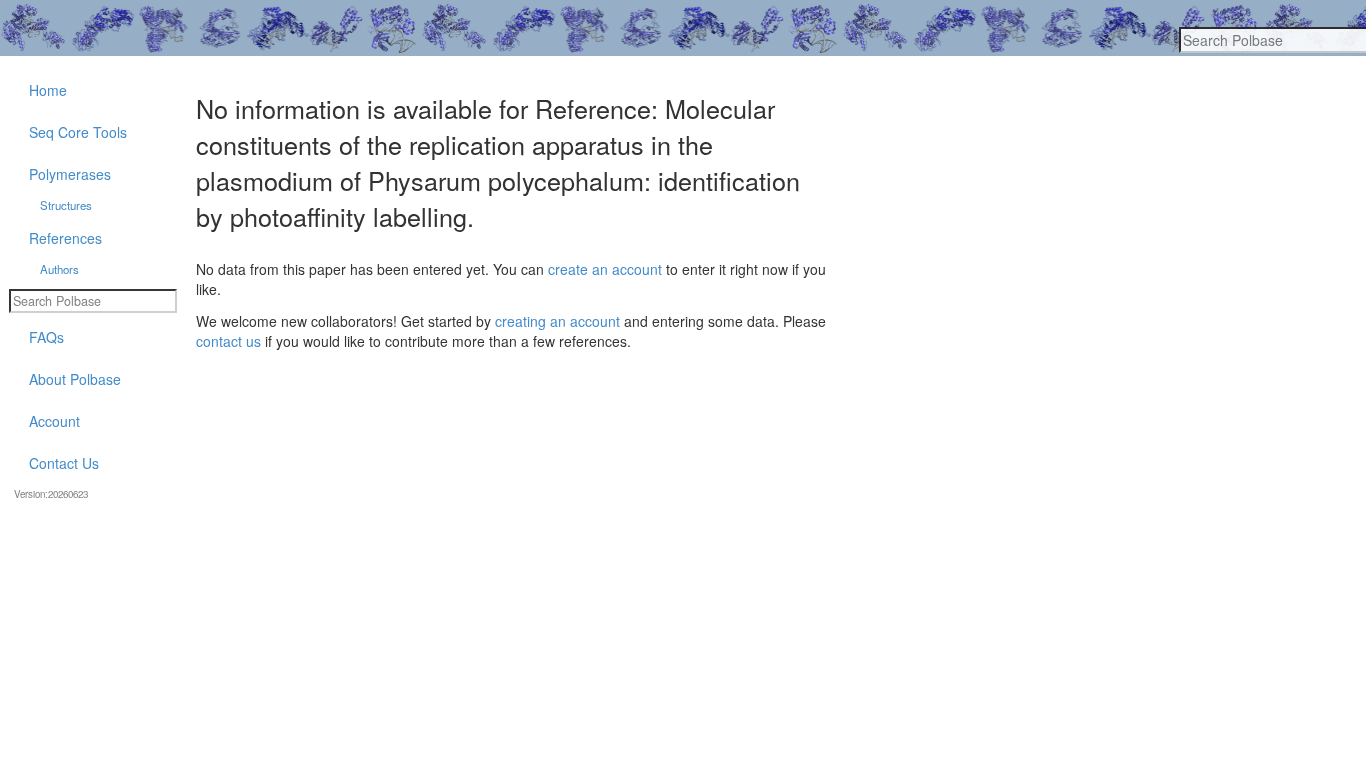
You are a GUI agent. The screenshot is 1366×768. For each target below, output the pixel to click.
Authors (59, 269)
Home (48, 90)
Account (54, 421)
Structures (66, 205)
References (65, 238)
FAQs (46, 337)
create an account (605, 269)
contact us (228, 341)
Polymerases (70, 174)
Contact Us (64, 463)
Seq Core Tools (78, 132)
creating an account (557, 321)
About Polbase (75, 379)
